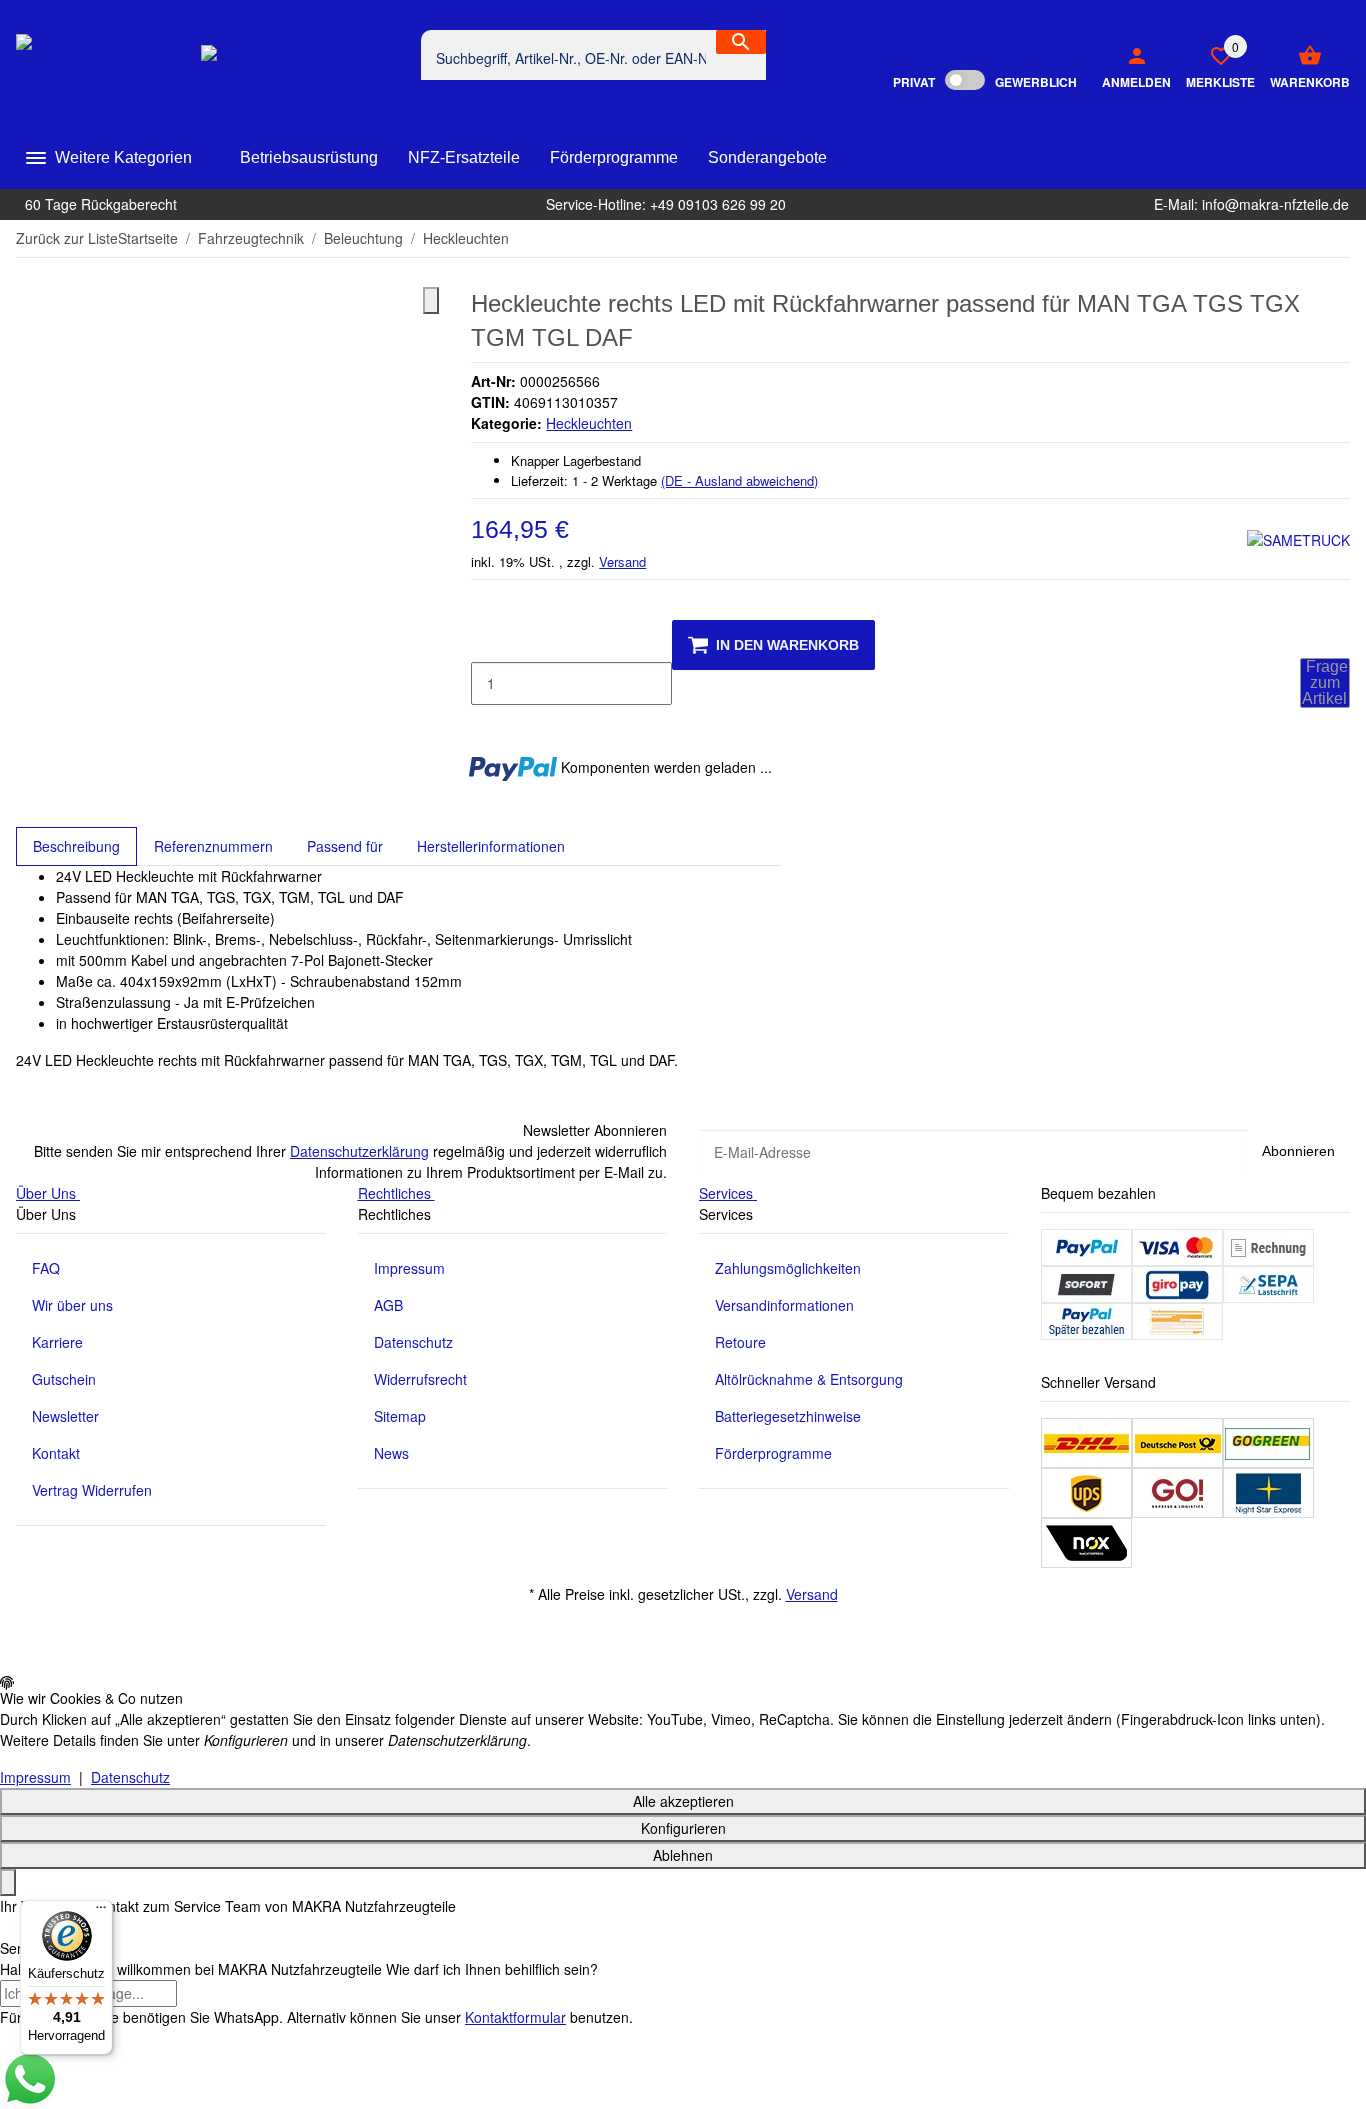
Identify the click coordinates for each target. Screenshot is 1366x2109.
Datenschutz (413, 1342)
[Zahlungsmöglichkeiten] (1086, 1245)
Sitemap (400, 1416)
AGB (388, 1305)
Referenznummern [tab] (213, 846)
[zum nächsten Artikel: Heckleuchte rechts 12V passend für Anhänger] (1337, 239)
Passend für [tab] (345, 846)
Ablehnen (683, 1855)
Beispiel (447, 90)
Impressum (409, 1268)
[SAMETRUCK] (1298, 539)
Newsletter (65, 1416)
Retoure (740, 1342)
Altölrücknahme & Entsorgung (809, 1379)
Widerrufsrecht (420, 1379)
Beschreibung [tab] (76, 846)
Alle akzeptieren (683, 1801)
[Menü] (101, 1912)
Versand (622, 561)
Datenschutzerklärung (359, 1151)
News (391, 1453)
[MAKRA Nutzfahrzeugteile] (108, 65)
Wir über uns (72, 1305)
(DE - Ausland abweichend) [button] (739, 480)
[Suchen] (741, 42)
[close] (431, 300)
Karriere (57, 1342)
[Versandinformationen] (1086, 1441)
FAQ (46, 1268)
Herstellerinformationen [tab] (491, 846)
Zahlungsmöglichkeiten (788, 1268)
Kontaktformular (515, 2017)
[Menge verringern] (487, 641)
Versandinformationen (784, 1305)
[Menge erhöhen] (487, 726)
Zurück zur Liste (67, 238)
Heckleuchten (589, 423)
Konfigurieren (683, 1828)
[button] (1213, 66)
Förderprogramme (773, 1453)
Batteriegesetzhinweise (788, 1416)
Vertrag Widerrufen (92, 1490)
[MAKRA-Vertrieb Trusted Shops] (303, 66)
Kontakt (56, 1453)
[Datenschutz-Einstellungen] (8, 1882)
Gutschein (64, 1379)
